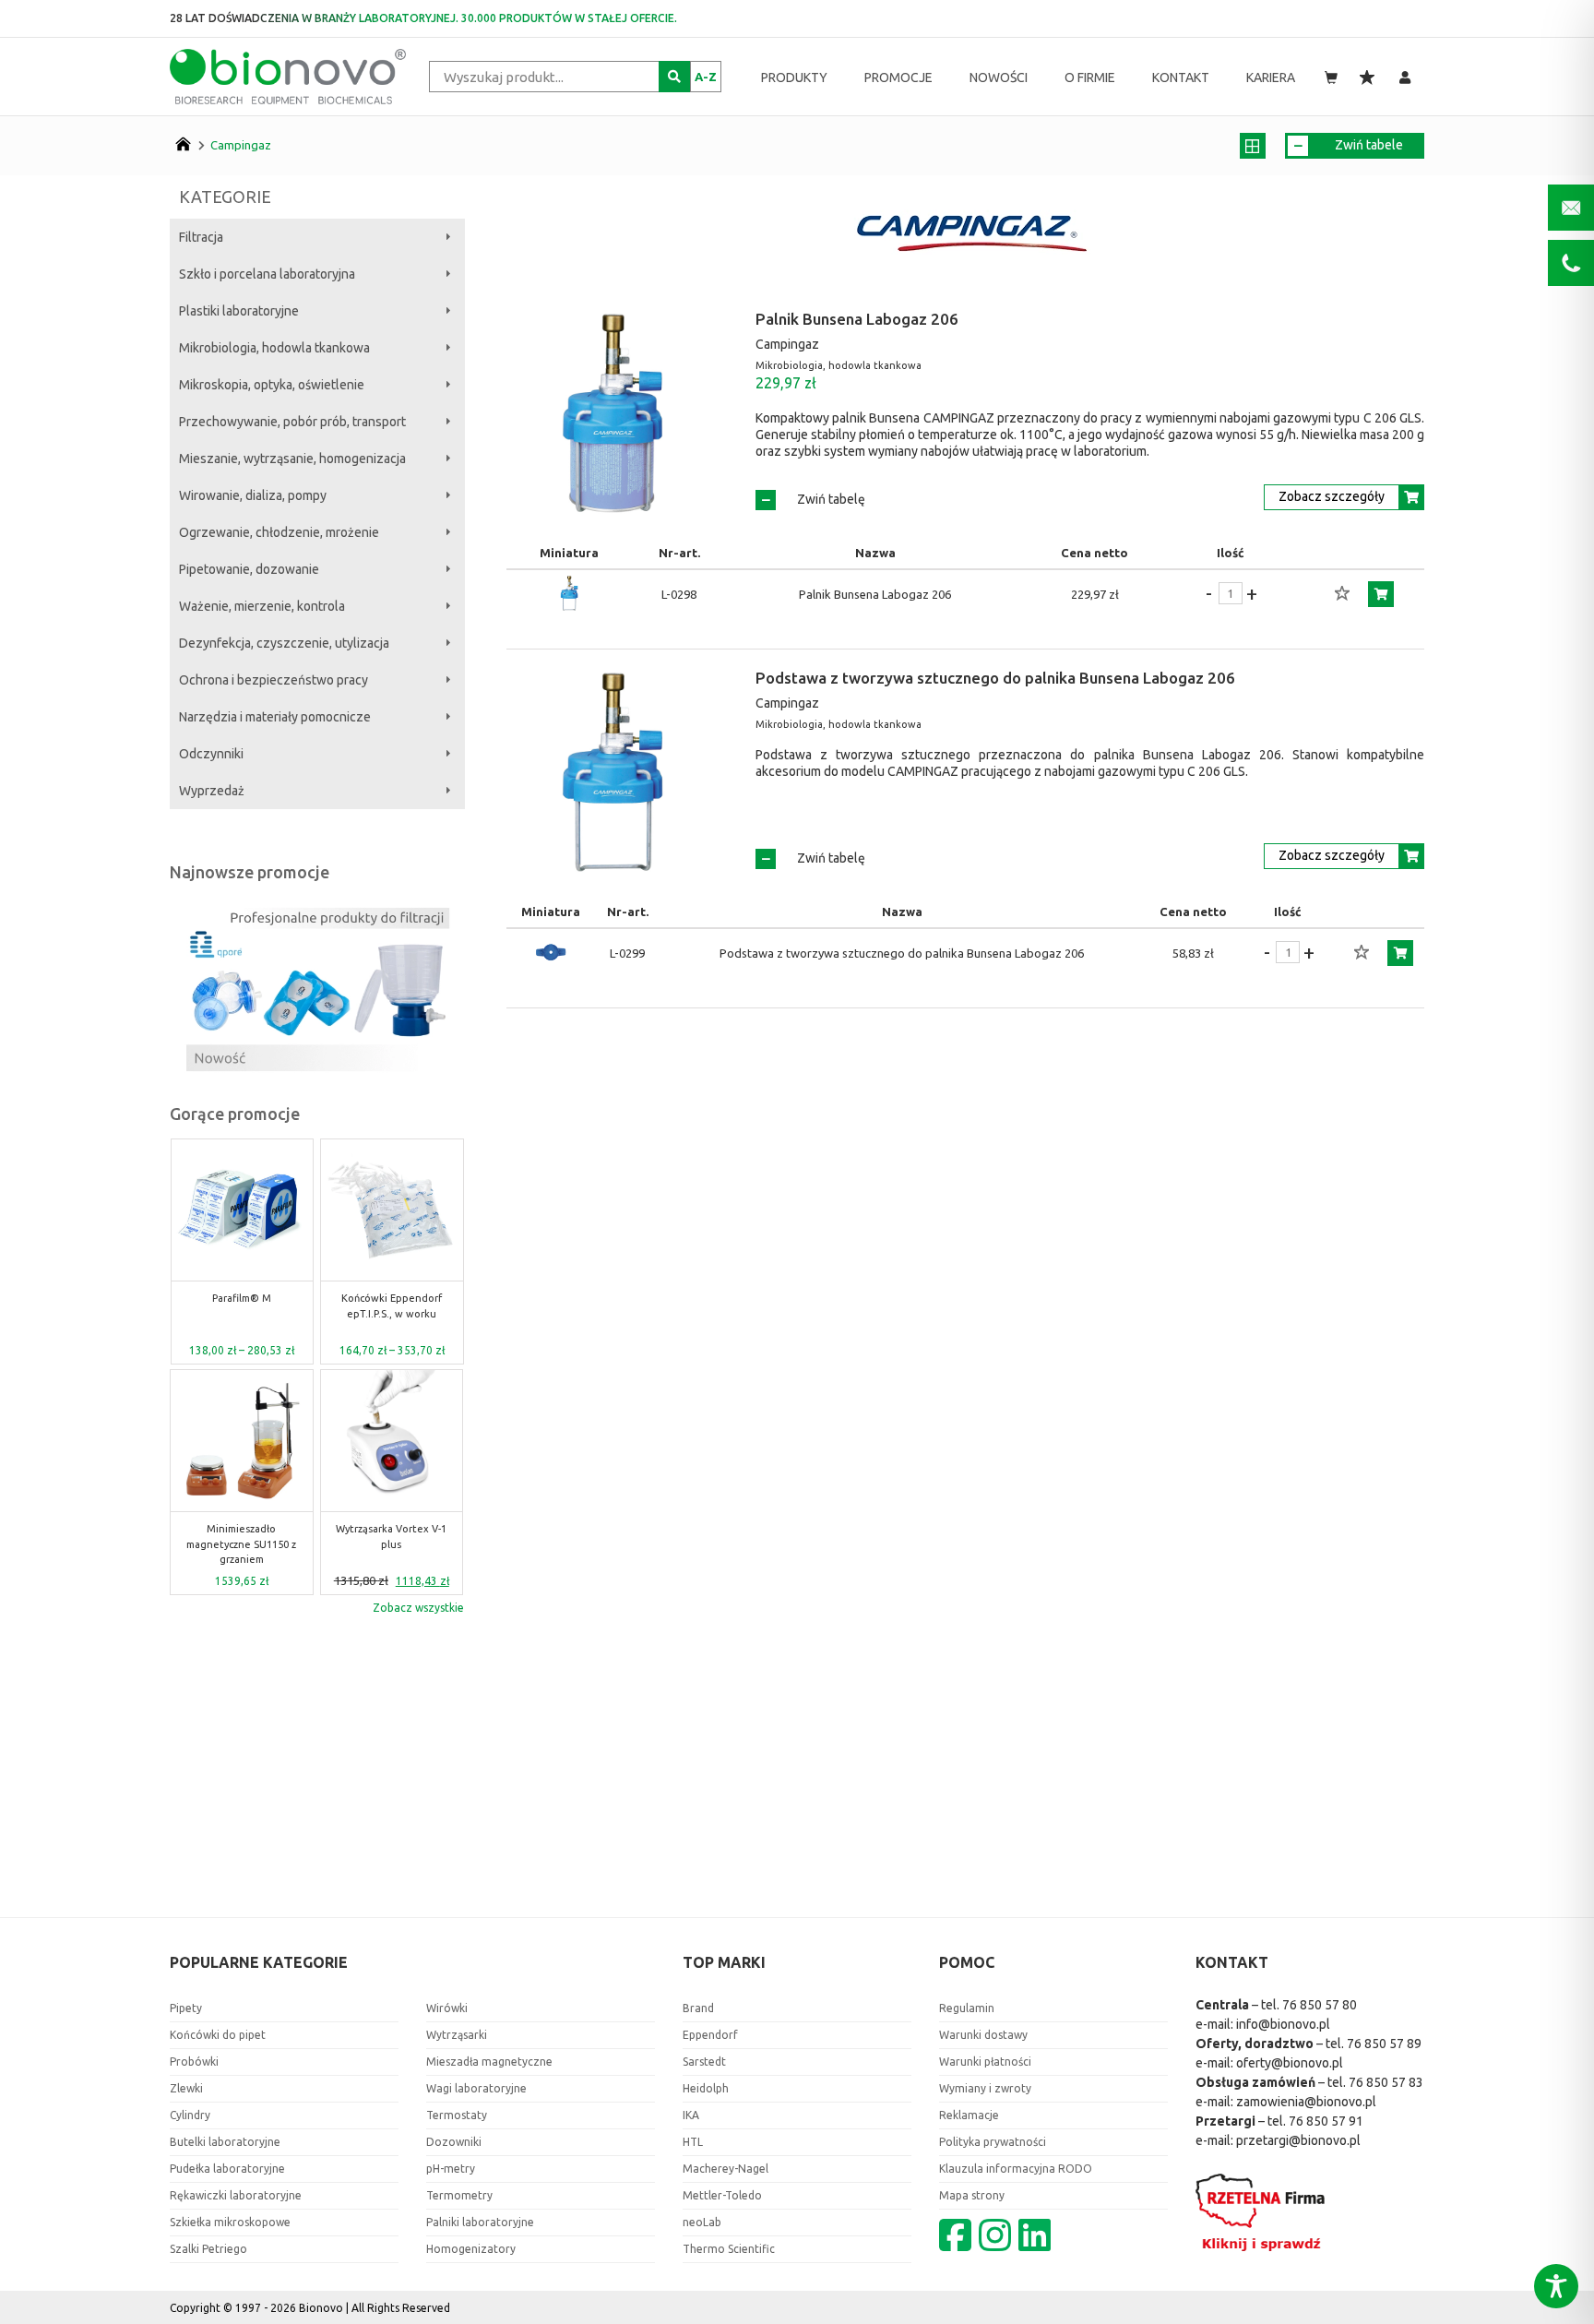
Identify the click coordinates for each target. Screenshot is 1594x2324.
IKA (691, 2115)
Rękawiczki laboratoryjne (236, 2195)
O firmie (1090, 77)
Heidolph (706, 2088)
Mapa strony (972, 2195)
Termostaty (457, 2115)
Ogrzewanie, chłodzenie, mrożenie (279, 532)
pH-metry (451, 2169)
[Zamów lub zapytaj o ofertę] (1381, 594)
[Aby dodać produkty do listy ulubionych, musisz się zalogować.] (1342, 594)
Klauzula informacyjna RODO (1016, 2169)
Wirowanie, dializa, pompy (253, 495)
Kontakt (1181, 77)
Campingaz (241, 145)
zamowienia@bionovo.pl (1306, 2102)
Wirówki (447, 2008)
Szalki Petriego (208, 2249)
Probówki (194, 2062)
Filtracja (201, 237)
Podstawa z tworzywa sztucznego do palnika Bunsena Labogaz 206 (995, 678)
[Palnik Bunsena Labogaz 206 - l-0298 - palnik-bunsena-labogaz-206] (569, 594)
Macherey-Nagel (726, 2169)
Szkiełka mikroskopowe (230, 2222)
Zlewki (186, 2088)
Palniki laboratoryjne (480, 2222)
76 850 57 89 (1384, 2044)
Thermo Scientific (729, 2249)
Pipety (186, 2008)
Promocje (898, 77)
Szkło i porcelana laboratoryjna (267, 274)
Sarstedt (704, 2062)
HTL (693, 2142)
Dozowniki (454, 2142)
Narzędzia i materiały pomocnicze (275, 717)
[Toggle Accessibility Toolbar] (1556, 2286)
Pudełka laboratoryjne (227, 2169)
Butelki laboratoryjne (225, 2142)
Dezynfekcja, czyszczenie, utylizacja (284, 643)
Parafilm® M (242, 1298)
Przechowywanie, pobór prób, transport (292, 422)
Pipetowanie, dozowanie (249, 569)
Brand (698, 2008)
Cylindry (190, 2115)
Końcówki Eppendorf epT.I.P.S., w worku (392, 1306)
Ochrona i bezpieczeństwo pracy (274, 680)
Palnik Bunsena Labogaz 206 (857, 319)
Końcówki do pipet (218, 2035)
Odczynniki (211, 754)
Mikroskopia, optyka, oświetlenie (272, 385)
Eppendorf (710, 2035)
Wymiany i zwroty (985, 2088)
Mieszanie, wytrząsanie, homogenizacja (292, 459)
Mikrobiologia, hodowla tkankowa (274, 348)
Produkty (794, 77)
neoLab (702, 2222)
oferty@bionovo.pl (1290, 2063)
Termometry (459, 2195)
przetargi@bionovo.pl (1298, 2140)
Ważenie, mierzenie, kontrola (262, 606)
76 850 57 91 (1326, 2121)
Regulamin (967, 2008)
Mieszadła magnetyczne (489, 2062)
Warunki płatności (985, 2062)
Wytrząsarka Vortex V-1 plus (391, 1537)
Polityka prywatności (993, 2142)
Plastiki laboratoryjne (239, 311)
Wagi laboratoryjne (476, 2088)
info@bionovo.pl (1283, 2024)
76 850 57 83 (1386, 2082)
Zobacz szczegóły (1332, 496)
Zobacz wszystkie (418, 1608)
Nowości (999, 77)
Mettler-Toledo (722, 2195)
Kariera (1271, 77)
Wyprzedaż (212, 791)
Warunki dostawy (983, 2035)
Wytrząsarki (457, 2035)
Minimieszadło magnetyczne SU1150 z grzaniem (241, 1544)
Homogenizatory (471, 2249)
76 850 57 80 (1320, 2005)
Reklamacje (969, 2115)
